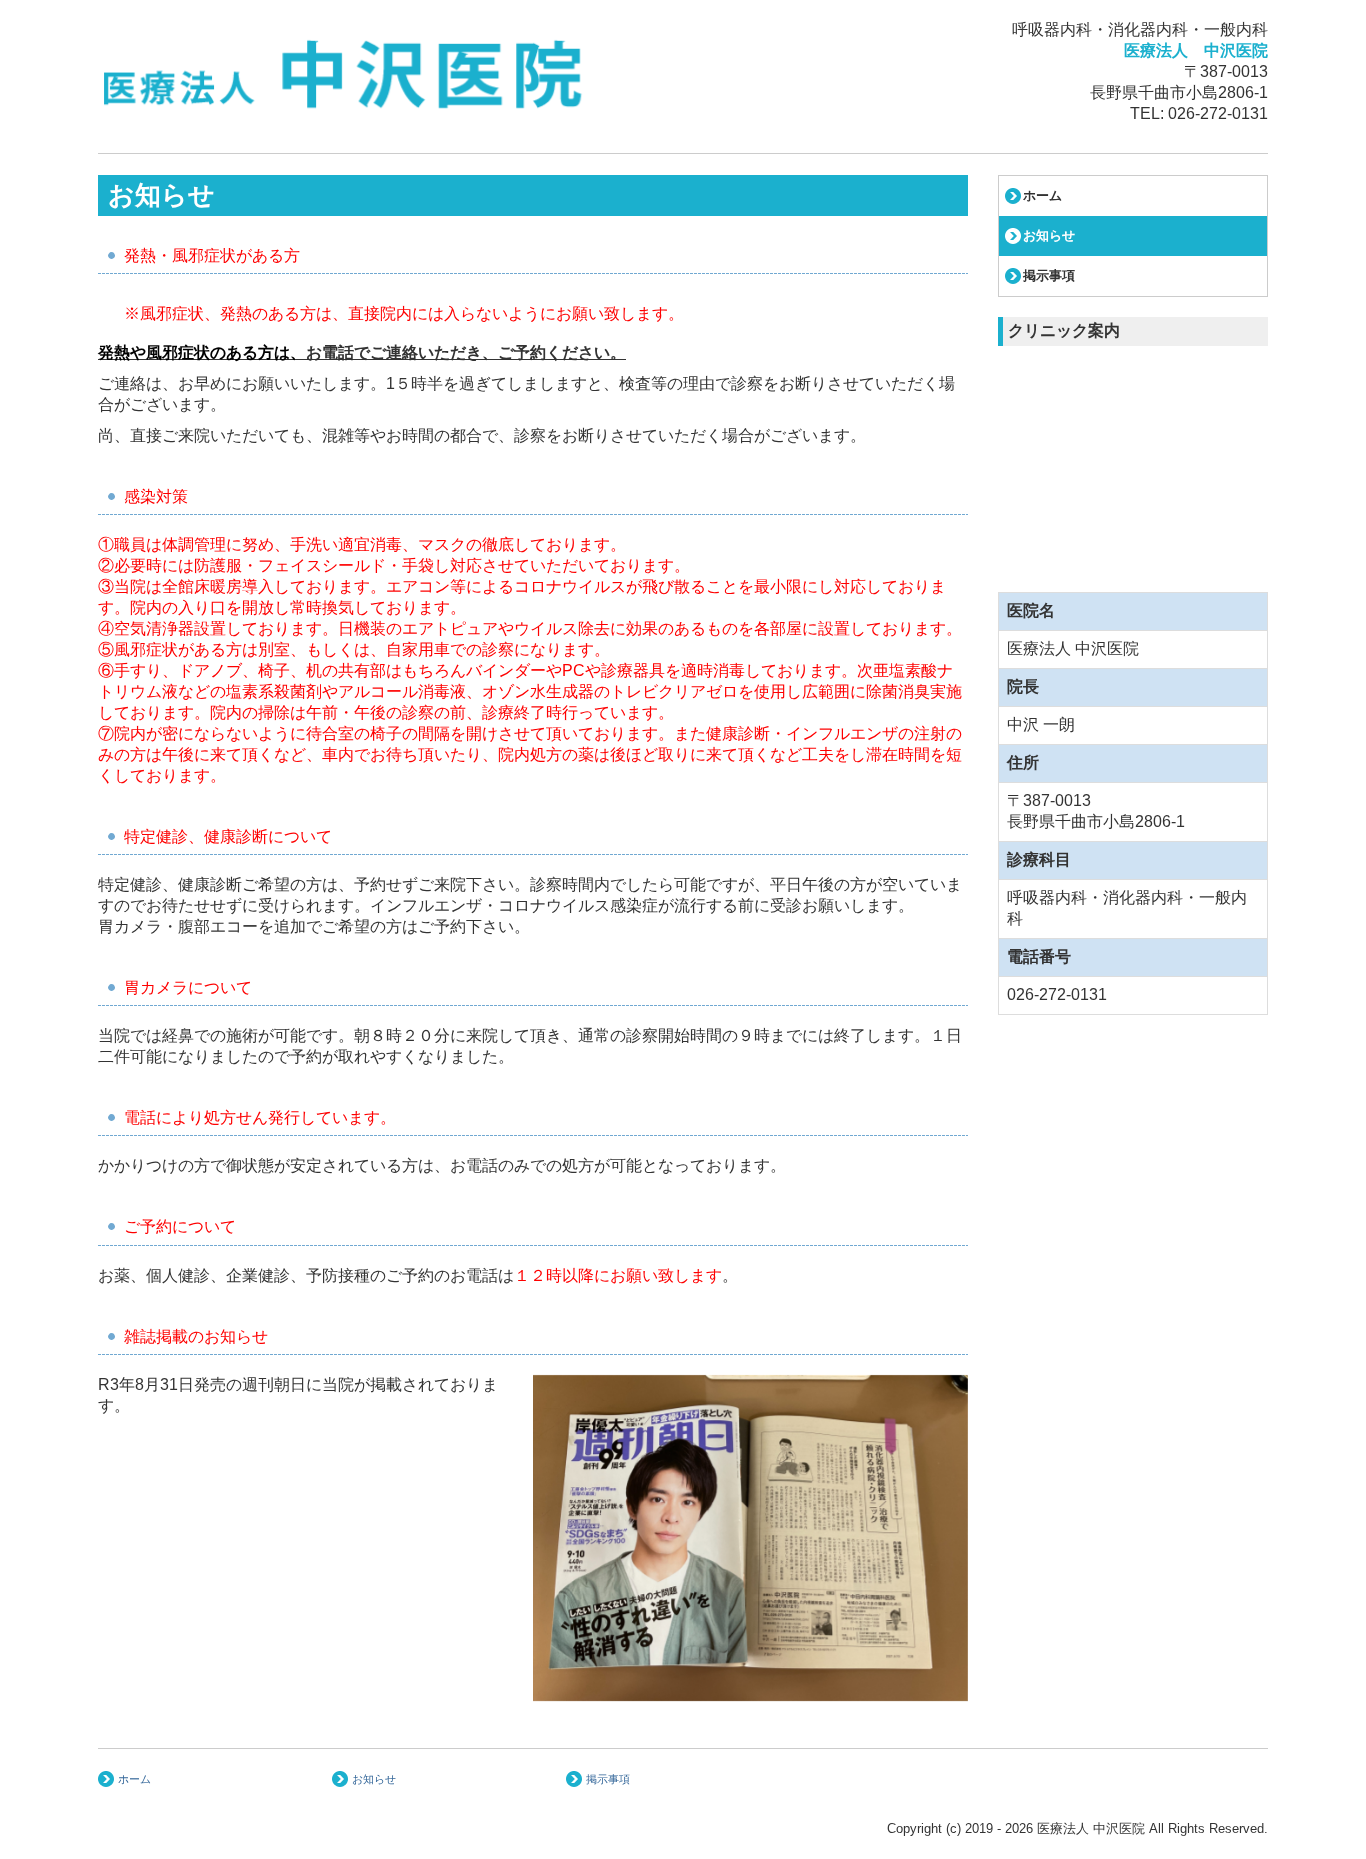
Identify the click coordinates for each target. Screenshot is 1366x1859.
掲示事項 (1049, 275)
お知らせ (1049, 235)
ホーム (1042, 195)
